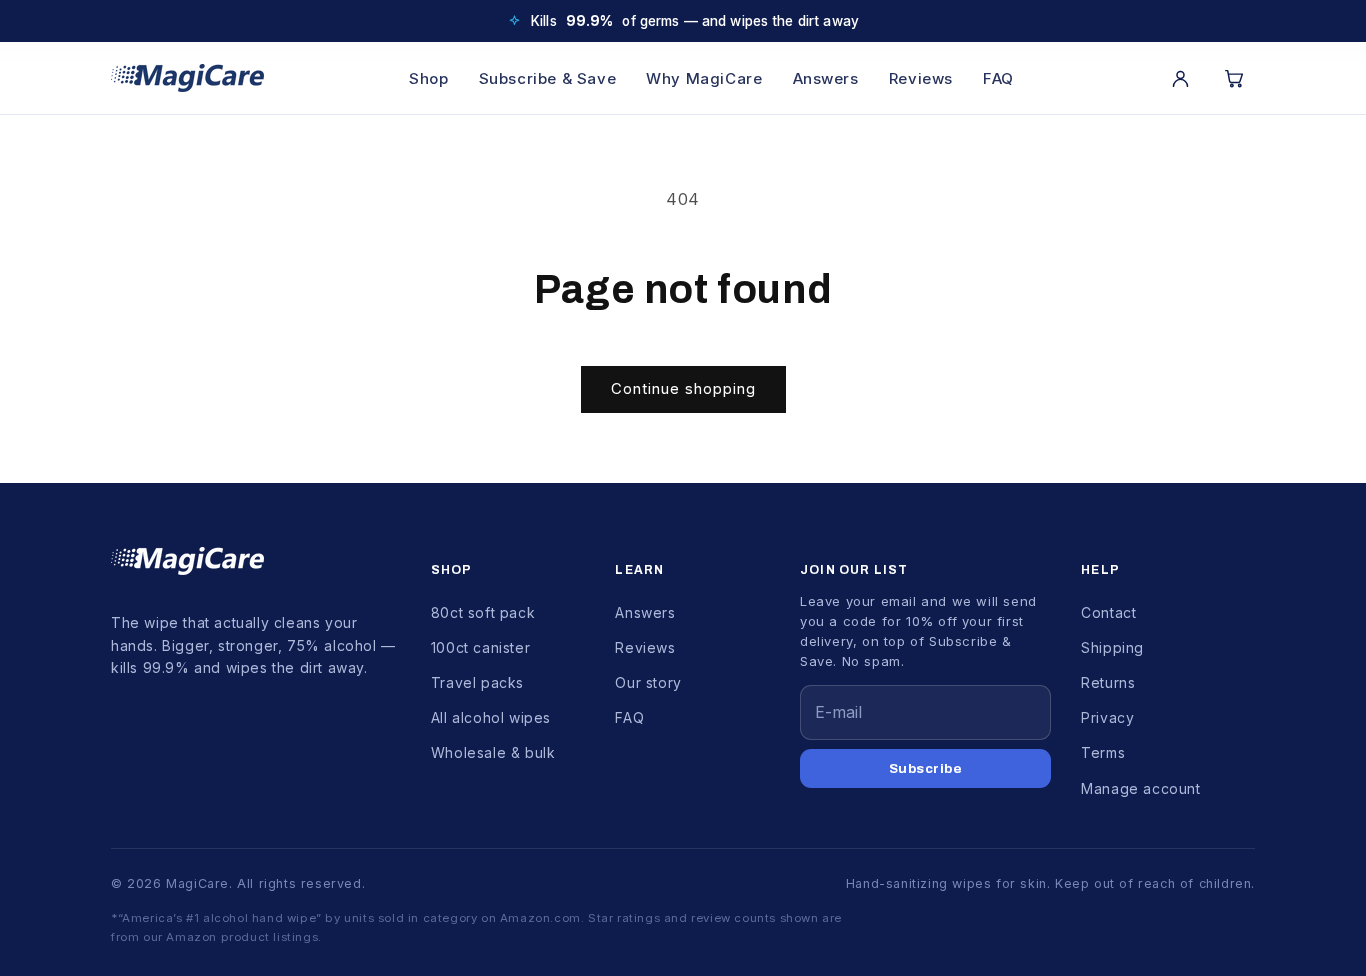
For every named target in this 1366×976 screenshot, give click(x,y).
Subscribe (926, 768)
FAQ (998, 78)
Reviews (921, 78)
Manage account (1140, 788)
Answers (826, 78)
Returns (1108, 682)
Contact (1108, 612)
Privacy (1107, 717)
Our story (648, 682)
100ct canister (480, 647)
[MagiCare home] (187, 78)
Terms (1103, 752)
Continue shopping (683, 388)
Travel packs (477, 682)
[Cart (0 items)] (1234, 78)
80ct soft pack (483, 612)
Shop (428, 78)
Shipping (1112, 647)
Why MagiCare (704, 78)
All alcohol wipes (491, 717)
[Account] (1180, 78)
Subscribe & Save (548, 78)
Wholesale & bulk (493, 752)
